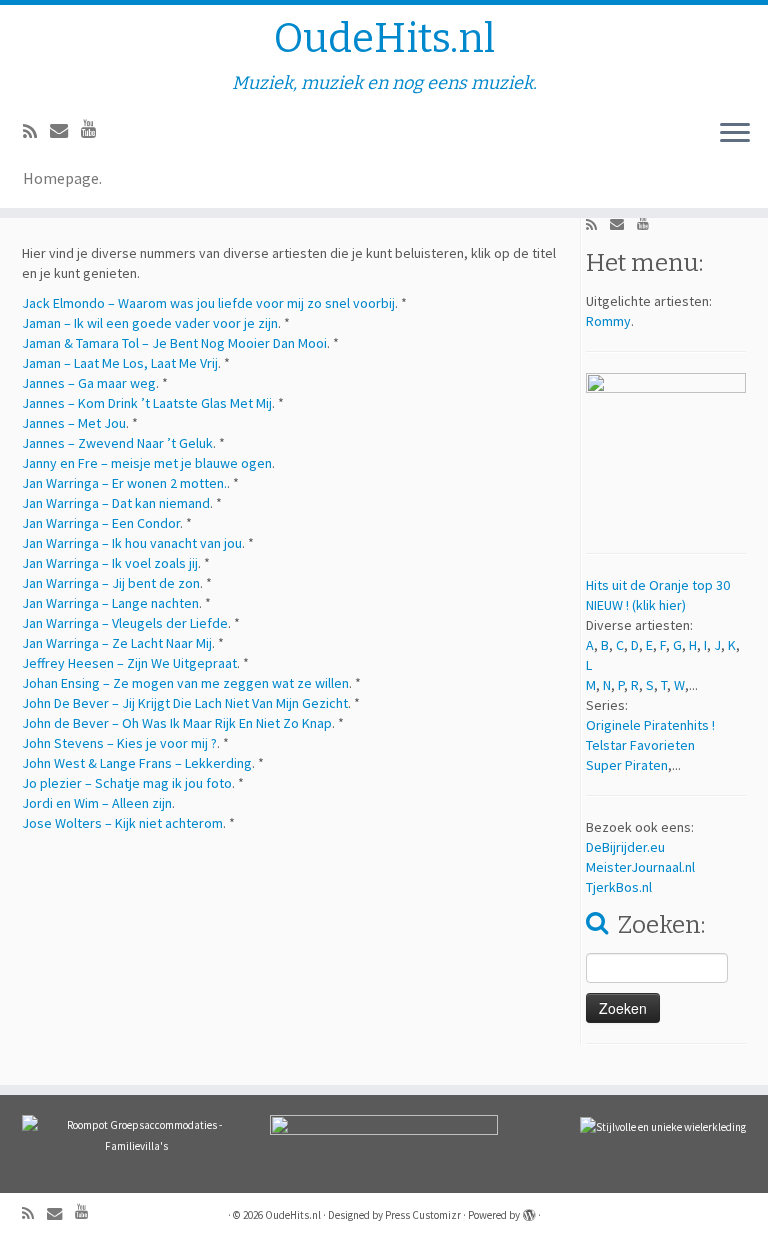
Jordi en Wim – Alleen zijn (97, 803)
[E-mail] (65, 130)
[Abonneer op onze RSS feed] (36, 131)
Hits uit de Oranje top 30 (658, 585)
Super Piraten (627, 765)
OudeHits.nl (384, 39)
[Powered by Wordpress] (529, 1211)
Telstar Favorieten (640, 745)
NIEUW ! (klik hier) (636, 605)
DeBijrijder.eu (625, 847)
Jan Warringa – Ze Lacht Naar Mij (117, 643)
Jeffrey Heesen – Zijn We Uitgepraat (129, 663)
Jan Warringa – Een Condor (101, 523)
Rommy (608, 321)
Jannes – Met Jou (74, 423)
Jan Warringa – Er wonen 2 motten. (124, 483)
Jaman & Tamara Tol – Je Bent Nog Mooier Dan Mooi (174, 343)
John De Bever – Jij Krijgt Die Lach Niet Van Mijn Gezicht (185, 703)
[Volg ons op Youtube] (95, 128)
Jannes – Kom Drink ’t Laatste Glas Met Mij (147, 403)
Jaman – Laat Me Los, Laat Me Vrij (120, 363)
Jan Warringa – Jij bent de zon (111, 583)
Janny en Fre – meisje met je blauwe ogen (147, 463)
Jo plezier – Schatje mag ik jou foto (127, 783)
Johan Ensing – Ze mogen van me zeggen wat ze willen (185, 683)
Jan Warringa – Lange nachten (110, 603)
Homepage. (62, 178)
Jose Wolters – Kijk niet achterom (122, 823)
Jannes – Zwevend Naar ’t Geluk (117, 443)
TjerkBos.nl (619, 887)
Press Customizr (423, 1215)
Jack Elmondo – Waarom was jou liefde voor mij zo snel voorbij (208, 303)
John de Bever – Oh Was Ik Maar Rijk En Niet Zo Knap (177, 723)
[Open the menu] (735, 134)
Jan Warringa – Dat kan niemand (116, 503)
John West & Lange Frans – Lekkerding (137, 763)
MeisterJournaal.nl (640, 867)
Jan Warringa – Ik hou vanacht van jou (132, 543)
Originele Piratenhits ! (650, 725)
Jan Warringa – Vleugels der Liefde (125, 623)
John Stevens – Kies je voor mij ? (119, 743)
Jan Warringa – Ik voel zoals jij (110, 563)
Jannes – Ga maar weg (89, 383)
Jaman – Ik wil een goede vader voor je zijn (150, 323)
